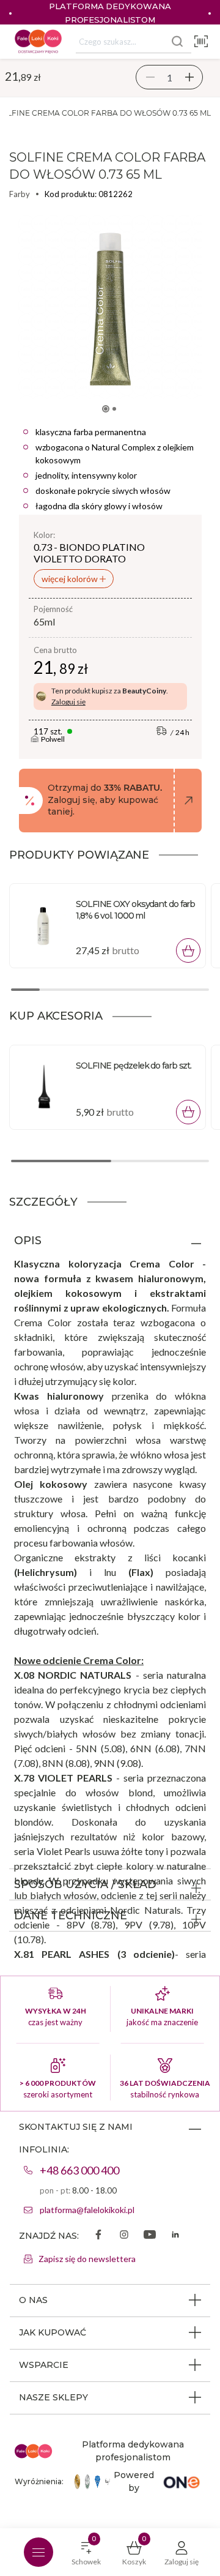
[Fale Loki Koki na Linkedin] (175, 2236)
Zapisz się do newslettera (87, 2259)
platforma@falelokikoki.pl (87, 2210)
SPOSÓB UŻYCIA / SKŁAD (85, 1884)
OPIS (28, 1241)
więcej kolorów (71, 579)
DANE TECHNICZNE (71, 1916)
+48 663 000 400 (79, 2170)
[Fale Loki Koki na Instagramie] (124, 2236)
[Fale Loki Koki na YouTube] (150, 2236)
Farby (20, 194)
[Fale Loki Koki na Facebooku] (98, 2236)
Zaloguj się (68, 702)
